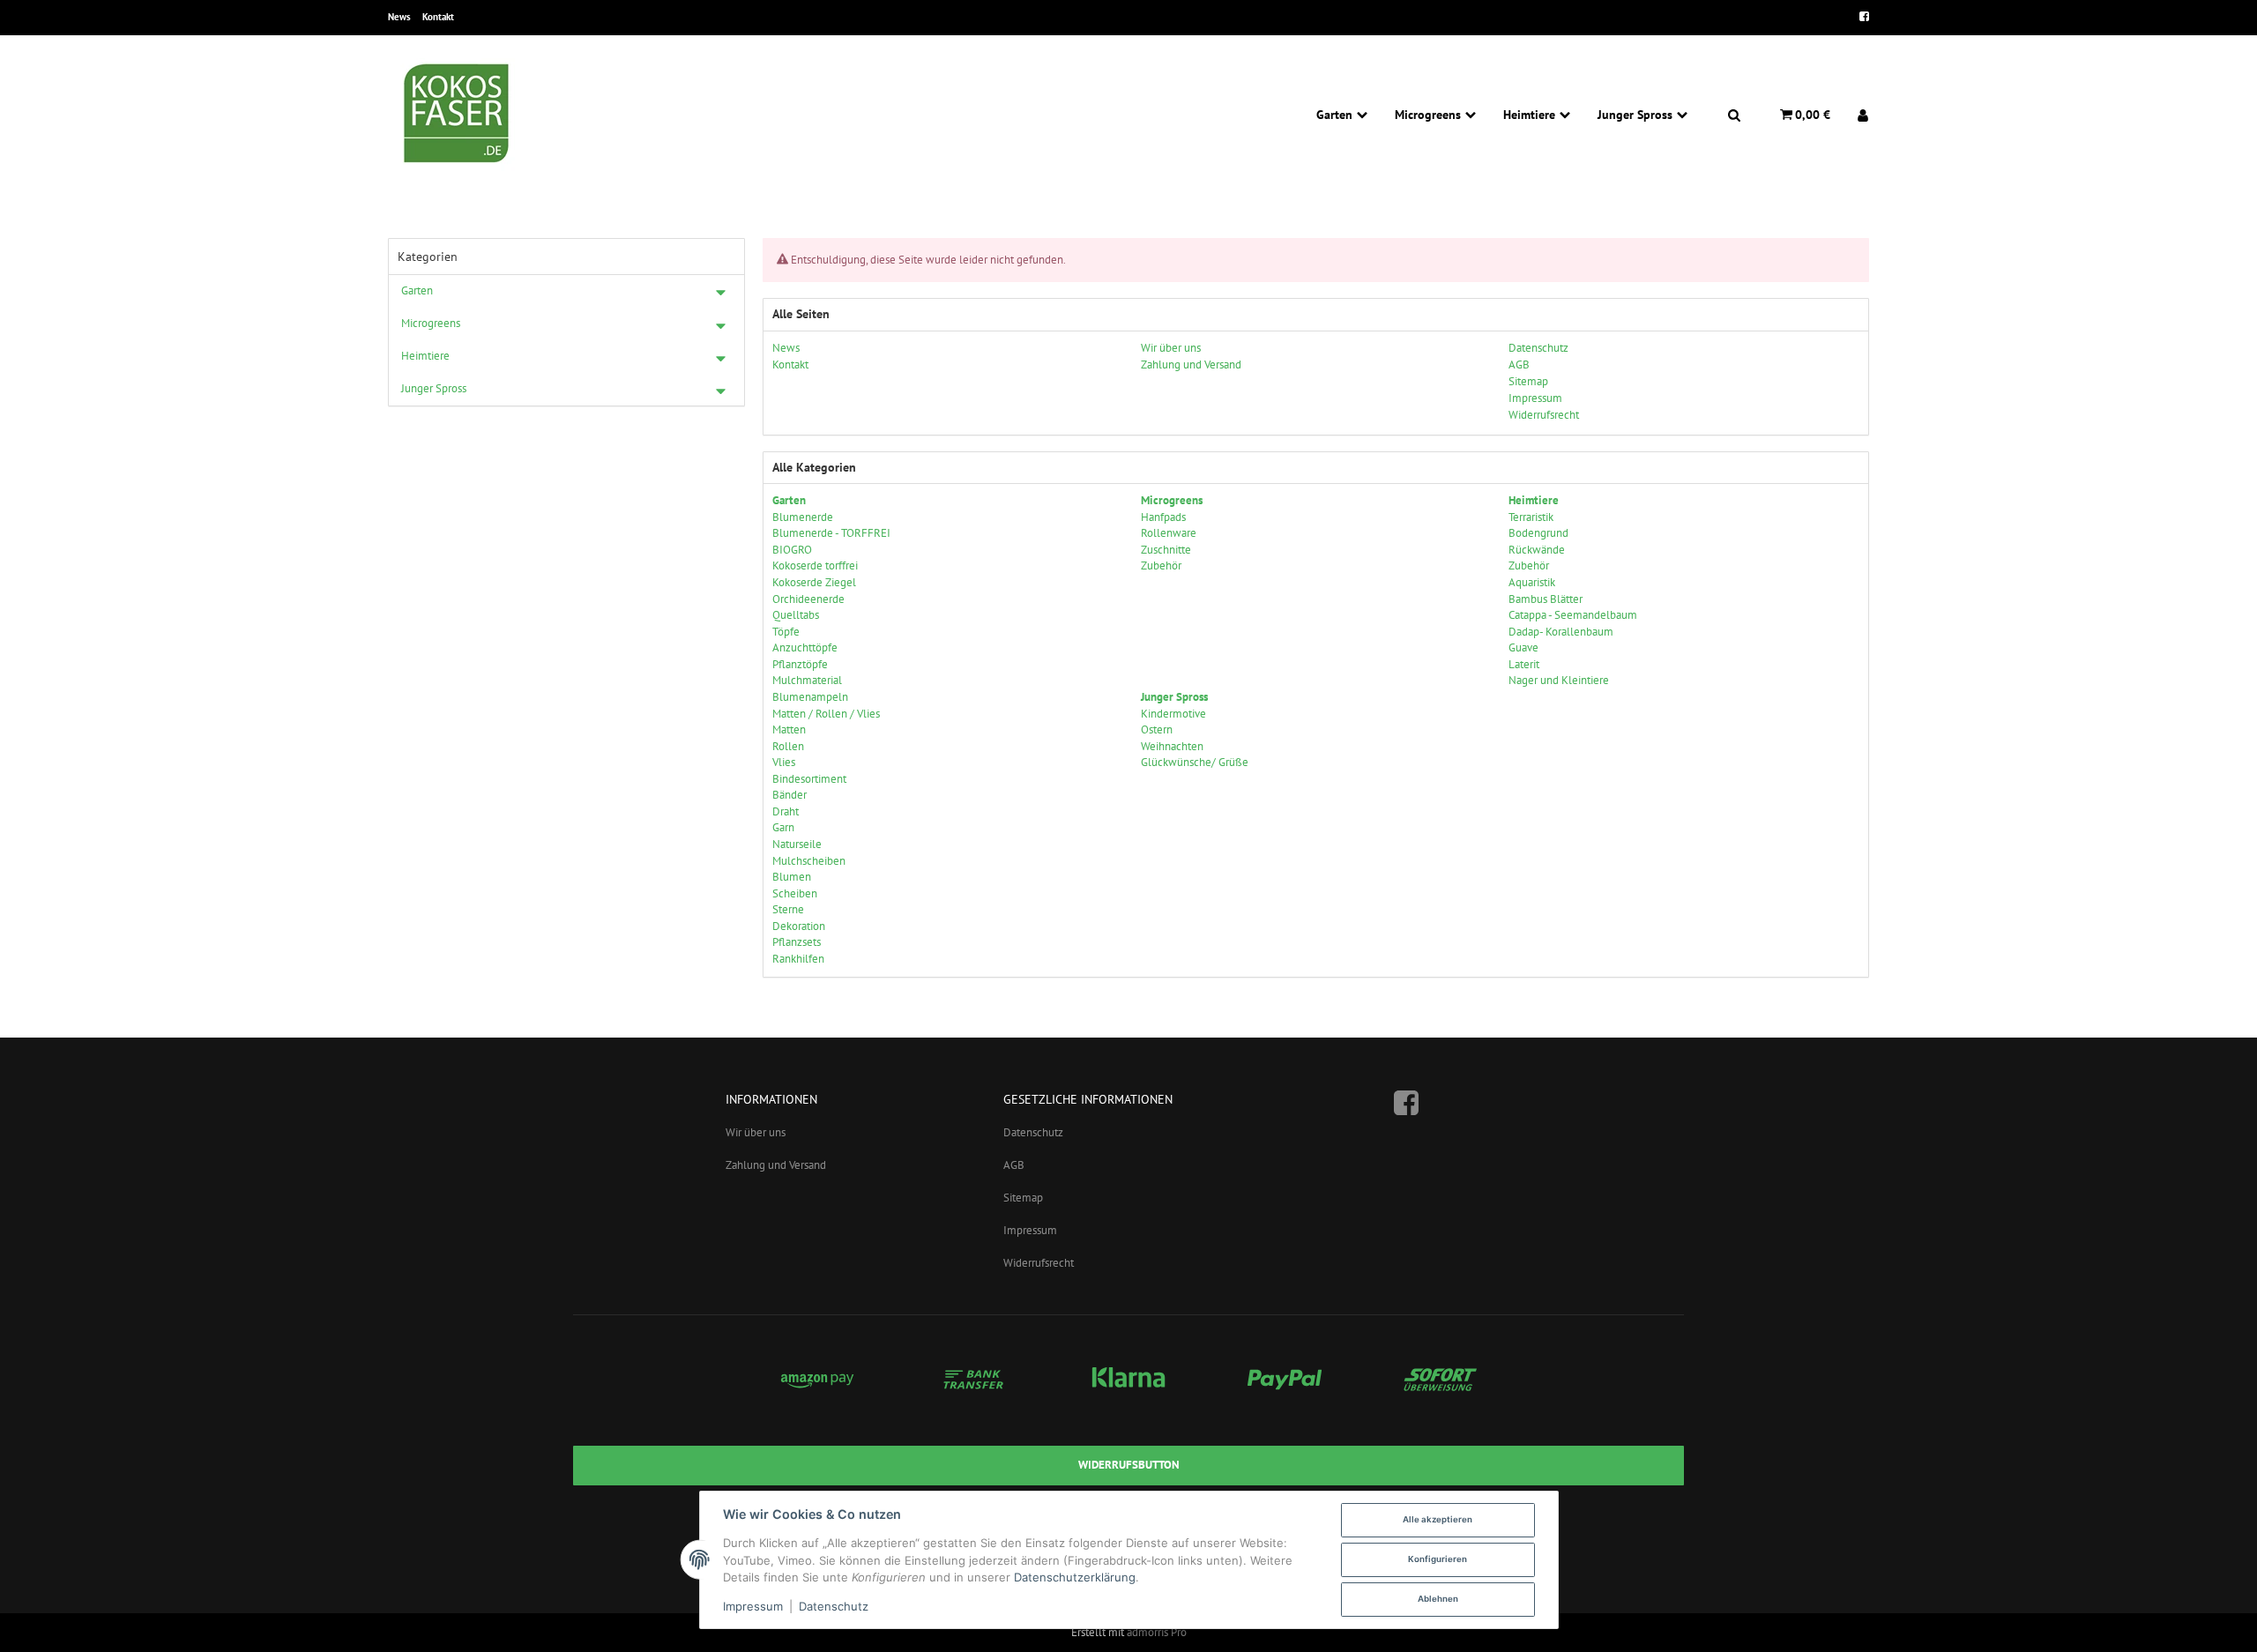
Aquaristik (1532, 582)
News (399, 17)
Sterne (788, 909)
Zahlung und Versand (776, 1165)
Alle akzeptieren (1438, 1519)
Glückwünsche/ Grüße (1195, 762)
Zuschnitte (1166, 550)
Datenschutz (1033, 1132)
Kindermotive (1173, 714)
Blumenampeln (810, 697)
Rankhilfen (798, 959)
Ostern (1157, 729)
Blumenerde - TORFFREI (831, 533)
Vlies (784, 762)
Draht (786, 811)
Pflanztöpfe (800, 664)
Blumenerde (803, 517)
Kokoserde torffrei (815, 566)
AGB (1014, 1165)
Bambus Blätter (1546, 599)
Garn (783, 827)
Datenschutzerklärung (1075, 1577)
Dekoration (799, 926)
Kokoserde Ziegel (814, 582)
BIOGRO (792, 550)
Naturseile (797, 844)
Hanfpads (1163, 517)
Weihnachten (1172, 746)
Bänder (790, 795)
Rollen (788, 746)
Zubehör (1161, 566)
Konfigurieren (1438, 1559)
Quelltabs (796, 615)
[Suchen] (1734, 115)
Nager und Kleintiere (1559, 680)
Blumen (792, 877)
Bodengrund (1538, 533)
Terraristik (1531, 517)
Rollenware (1169, 533)
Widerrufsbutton (1129, 1465)
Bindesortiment (809, 779)
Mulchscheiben (809, 861)
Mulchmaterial (807, 680)
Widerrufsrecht (1039, 1263)
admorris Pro (1157, 1632)
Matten (789, 729)
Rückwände (1537, 550)
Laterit (1524, 664)
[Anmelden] (1856, 115)
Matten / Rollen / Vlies (826, 714)
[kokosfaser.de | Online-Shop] (458, 115)
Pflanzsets (797, 942)
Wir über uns (756, 1132)
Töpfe (786, 632)
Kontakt (438, 17)
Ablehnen (1438, 1599)
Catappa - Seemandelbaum (1573, 615)
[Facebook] (1859, 18)
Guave (1523, 647)
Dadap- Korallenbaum (1561, 632)
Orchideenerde (808, 599)
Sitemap (1023, 1198)
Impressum (1030, 1230)
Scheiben (795, 893)
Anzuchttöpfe (805, 647)
